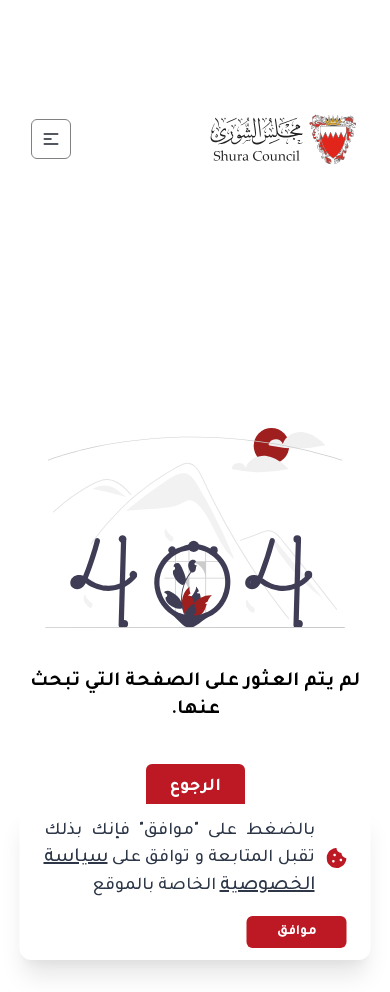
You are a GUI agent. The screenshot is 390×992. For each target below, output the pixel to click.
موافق (297, 932)
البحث (141, 75)
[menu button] (51, 139)
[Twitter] (219, 28)
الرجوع (195, 787)
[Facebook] (267, 28)
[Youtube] (123, 28)
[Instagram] (171, 28)
